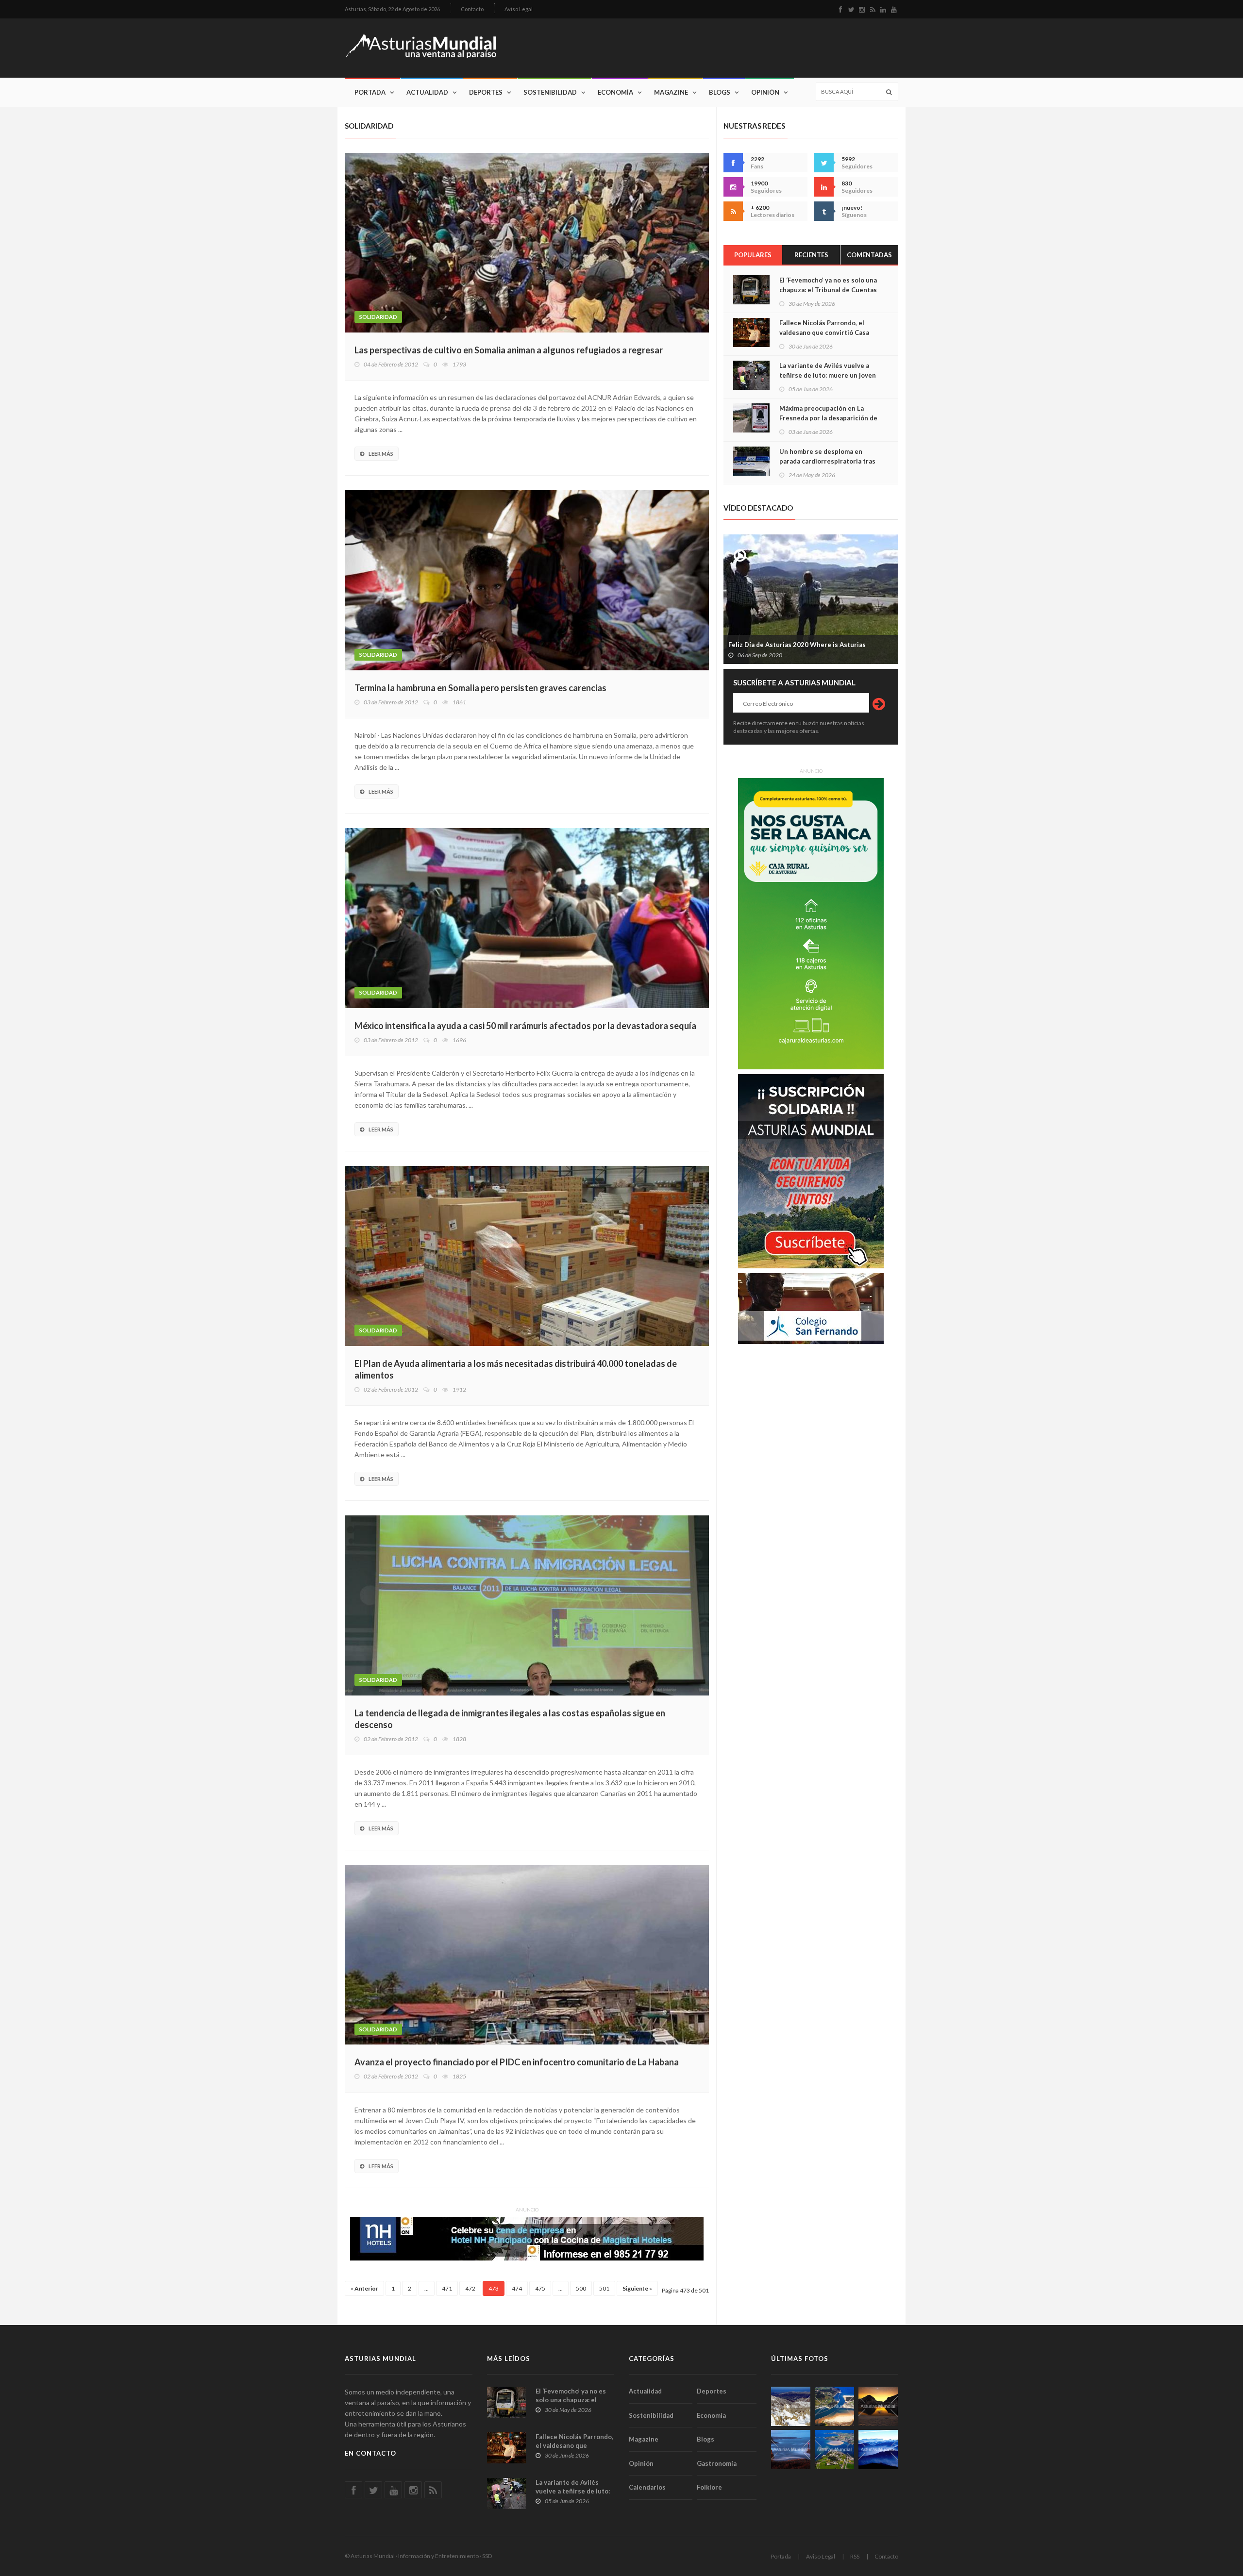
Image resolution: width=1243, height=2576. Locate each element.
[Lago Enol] (878, 2406)
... (427, 2288)
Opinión (765, 92)
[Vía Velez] (791, 2450)
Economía (615, 92)
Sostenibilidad (550, 92)
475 (540, 2288)
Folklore (709, 2487)
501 (604, 2288)
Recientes (811, 255)
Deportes (486, 92)
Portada (370, 92)
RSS (855, 2556)
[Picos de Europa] (878, 2450)
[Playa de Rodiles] (834, 2406)
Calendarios (647, 2487)
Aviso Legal (519, 9)
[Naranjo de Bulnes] (791, 2406)
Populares (753, 255)
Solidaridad (378, 317)
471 (447, 2288)
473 (494, 2288)
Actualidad (427, 92)
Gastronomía (717, 2463)
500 (581, 2288)
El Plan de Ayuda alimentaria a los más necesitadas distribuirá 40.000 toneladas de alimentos (516, 1369)
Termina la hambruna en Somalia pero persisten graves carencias (480, 688)
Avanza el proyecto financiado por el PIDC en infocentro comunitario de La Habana (517, 2062)
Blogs (720, 92)
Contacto (472, 9)
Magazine (671, 92)
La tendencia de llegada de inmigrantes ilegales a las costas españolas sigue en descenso (510, 1719)
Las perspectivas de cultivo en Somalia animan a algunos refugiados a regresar (509, 350)
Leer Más (381, 454)
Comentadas (869, 255)
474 (517, 2288)
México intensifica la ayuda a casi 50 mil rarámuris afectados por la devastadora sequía (525, 1026)
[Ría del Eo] (834, 2450)
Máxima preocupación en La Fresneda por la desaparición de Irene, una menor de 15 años (828, 418)
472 (470, 2288)
